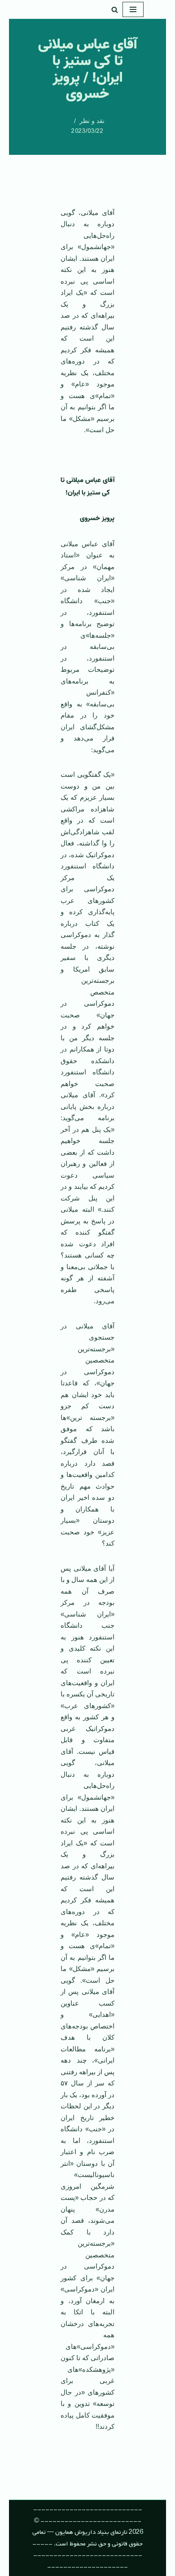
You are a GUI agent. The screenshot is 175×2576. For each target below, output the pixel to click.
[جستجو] (115, 10)
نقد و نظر (92, 121)
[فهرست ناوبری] (133, 9)
